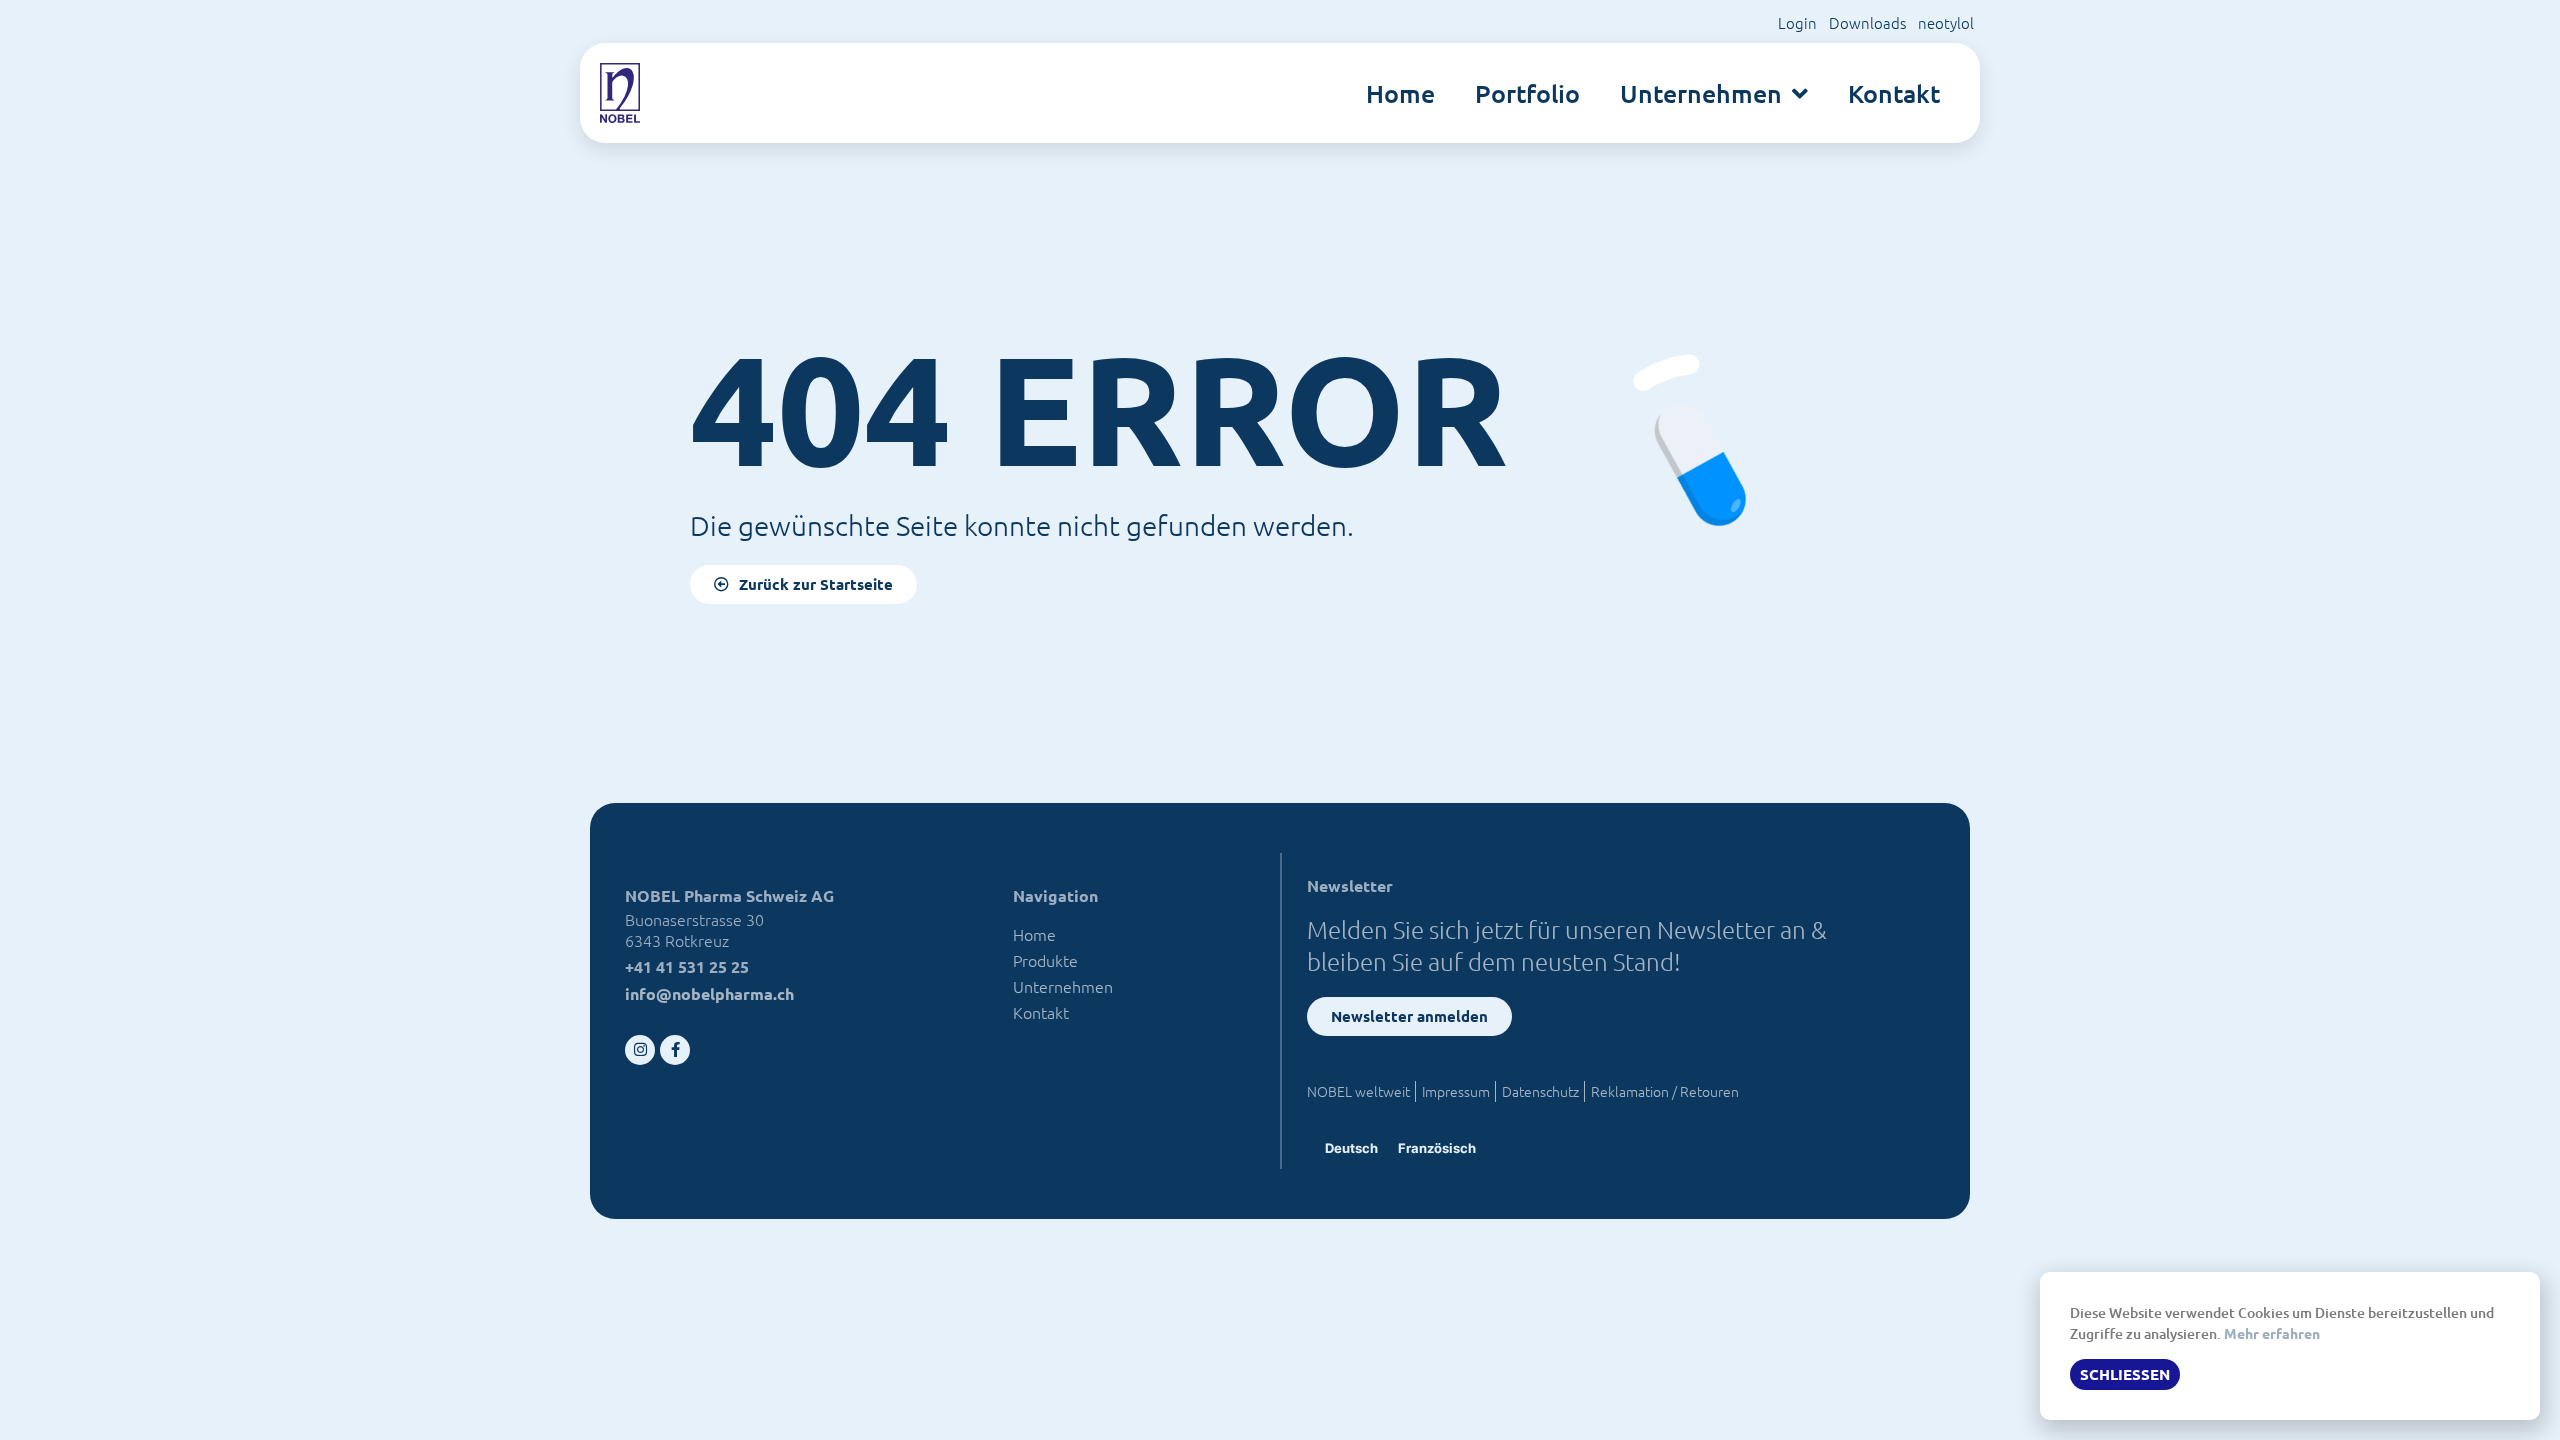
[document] (1280, 720)
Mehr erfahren (2272, 1333)
